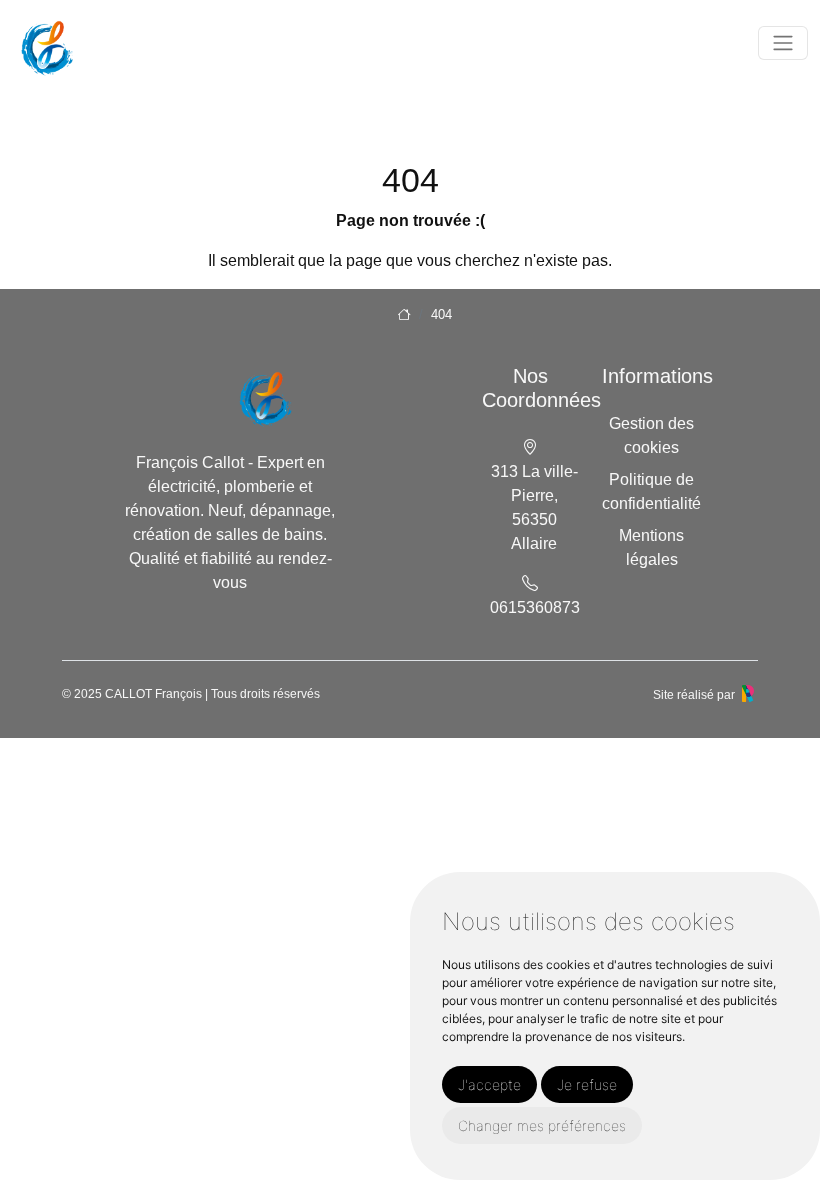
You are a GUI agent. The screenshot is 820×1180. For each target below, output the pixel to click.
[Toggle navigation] (783, 43)
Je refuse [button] (587, 1084)
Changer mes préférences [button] (542, 1125)
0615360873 (535, 607)
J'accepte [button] (489, 1084)
